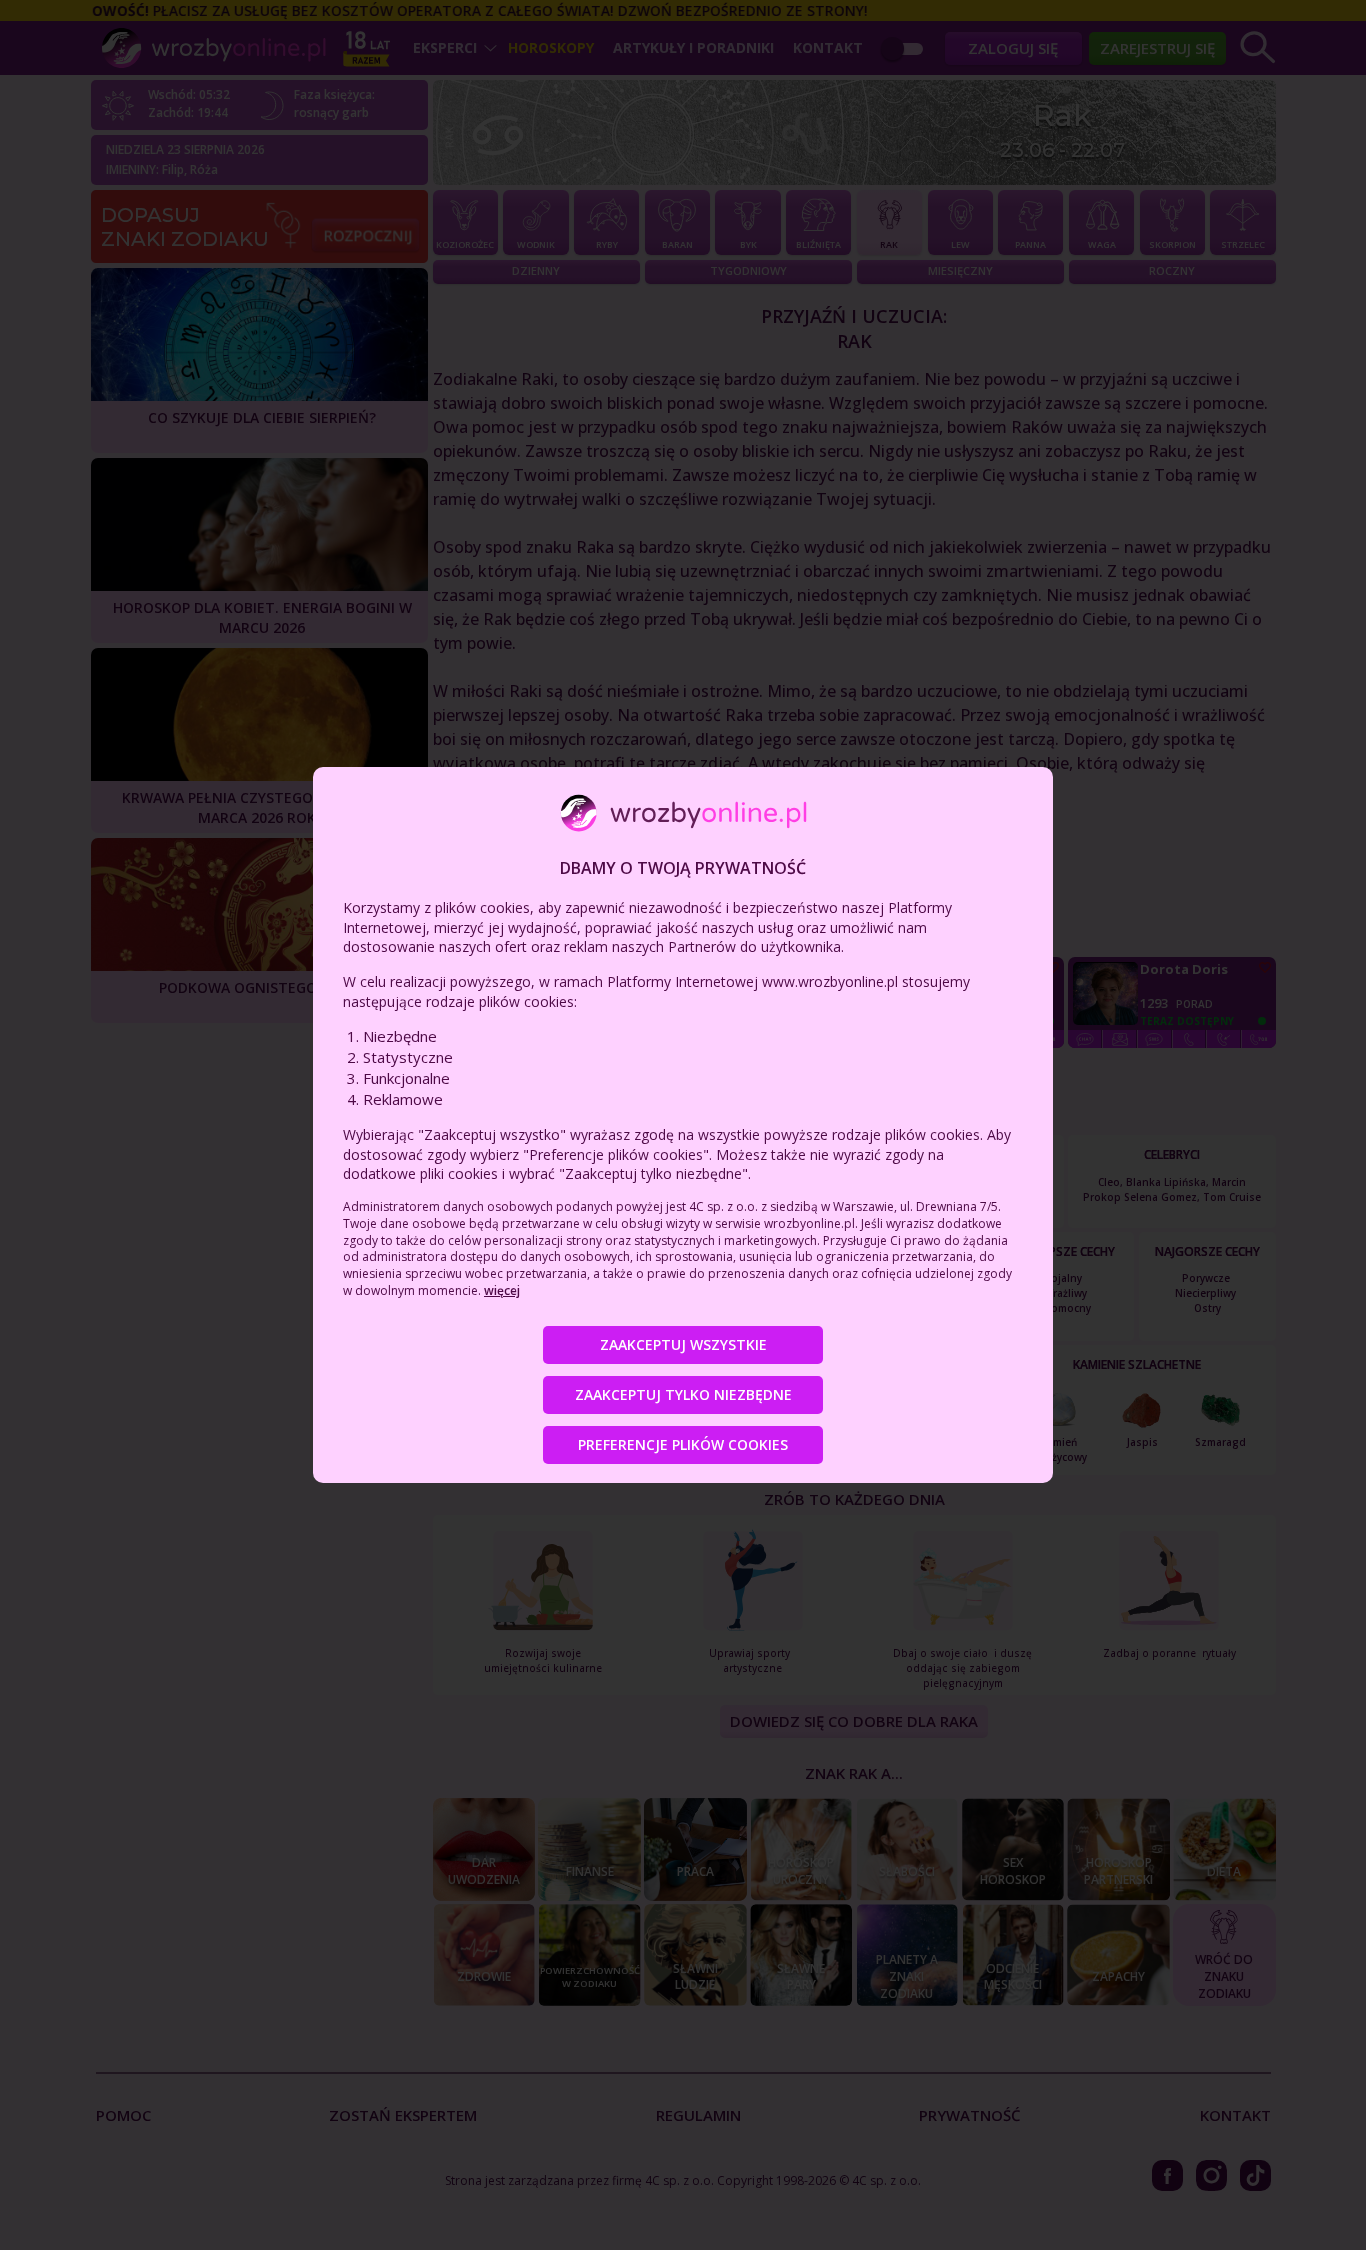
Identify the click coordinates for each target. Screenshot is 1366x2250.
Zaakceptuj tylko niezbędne (683, 1394)
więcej (502, 1290)
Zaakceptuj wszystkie (683, 1344)
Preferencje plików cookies (683, 1444)
